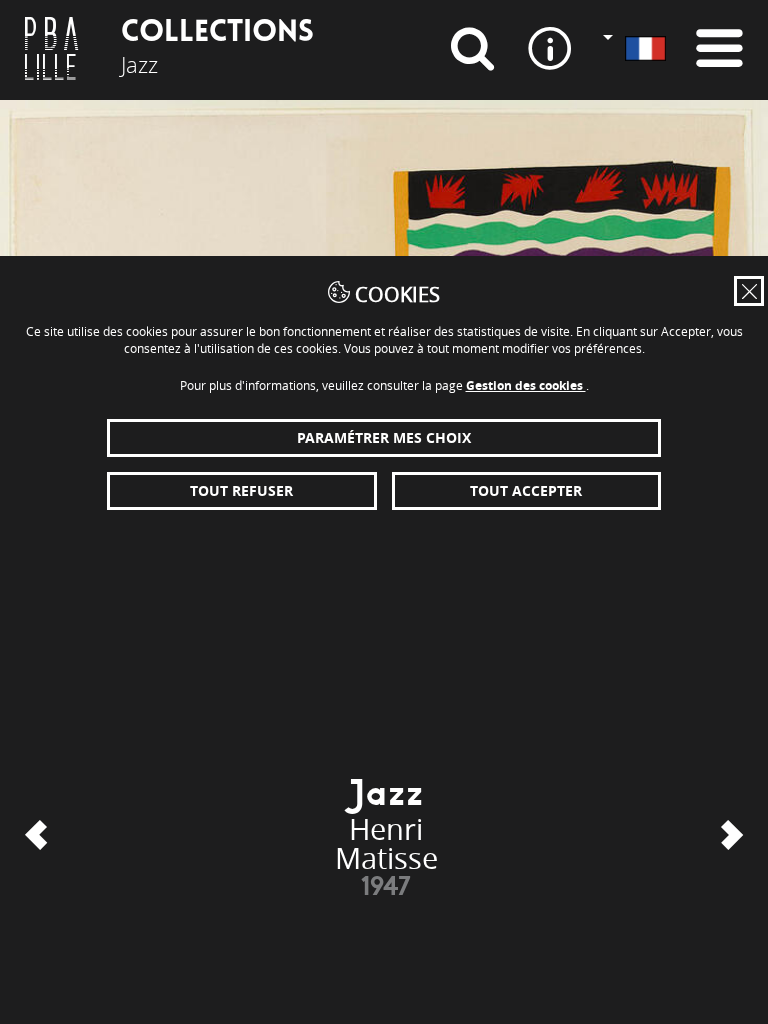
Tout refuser (241, 490)
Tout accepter (526, 490)
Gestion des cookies (526, 385)
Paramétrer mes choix (384, 437)
